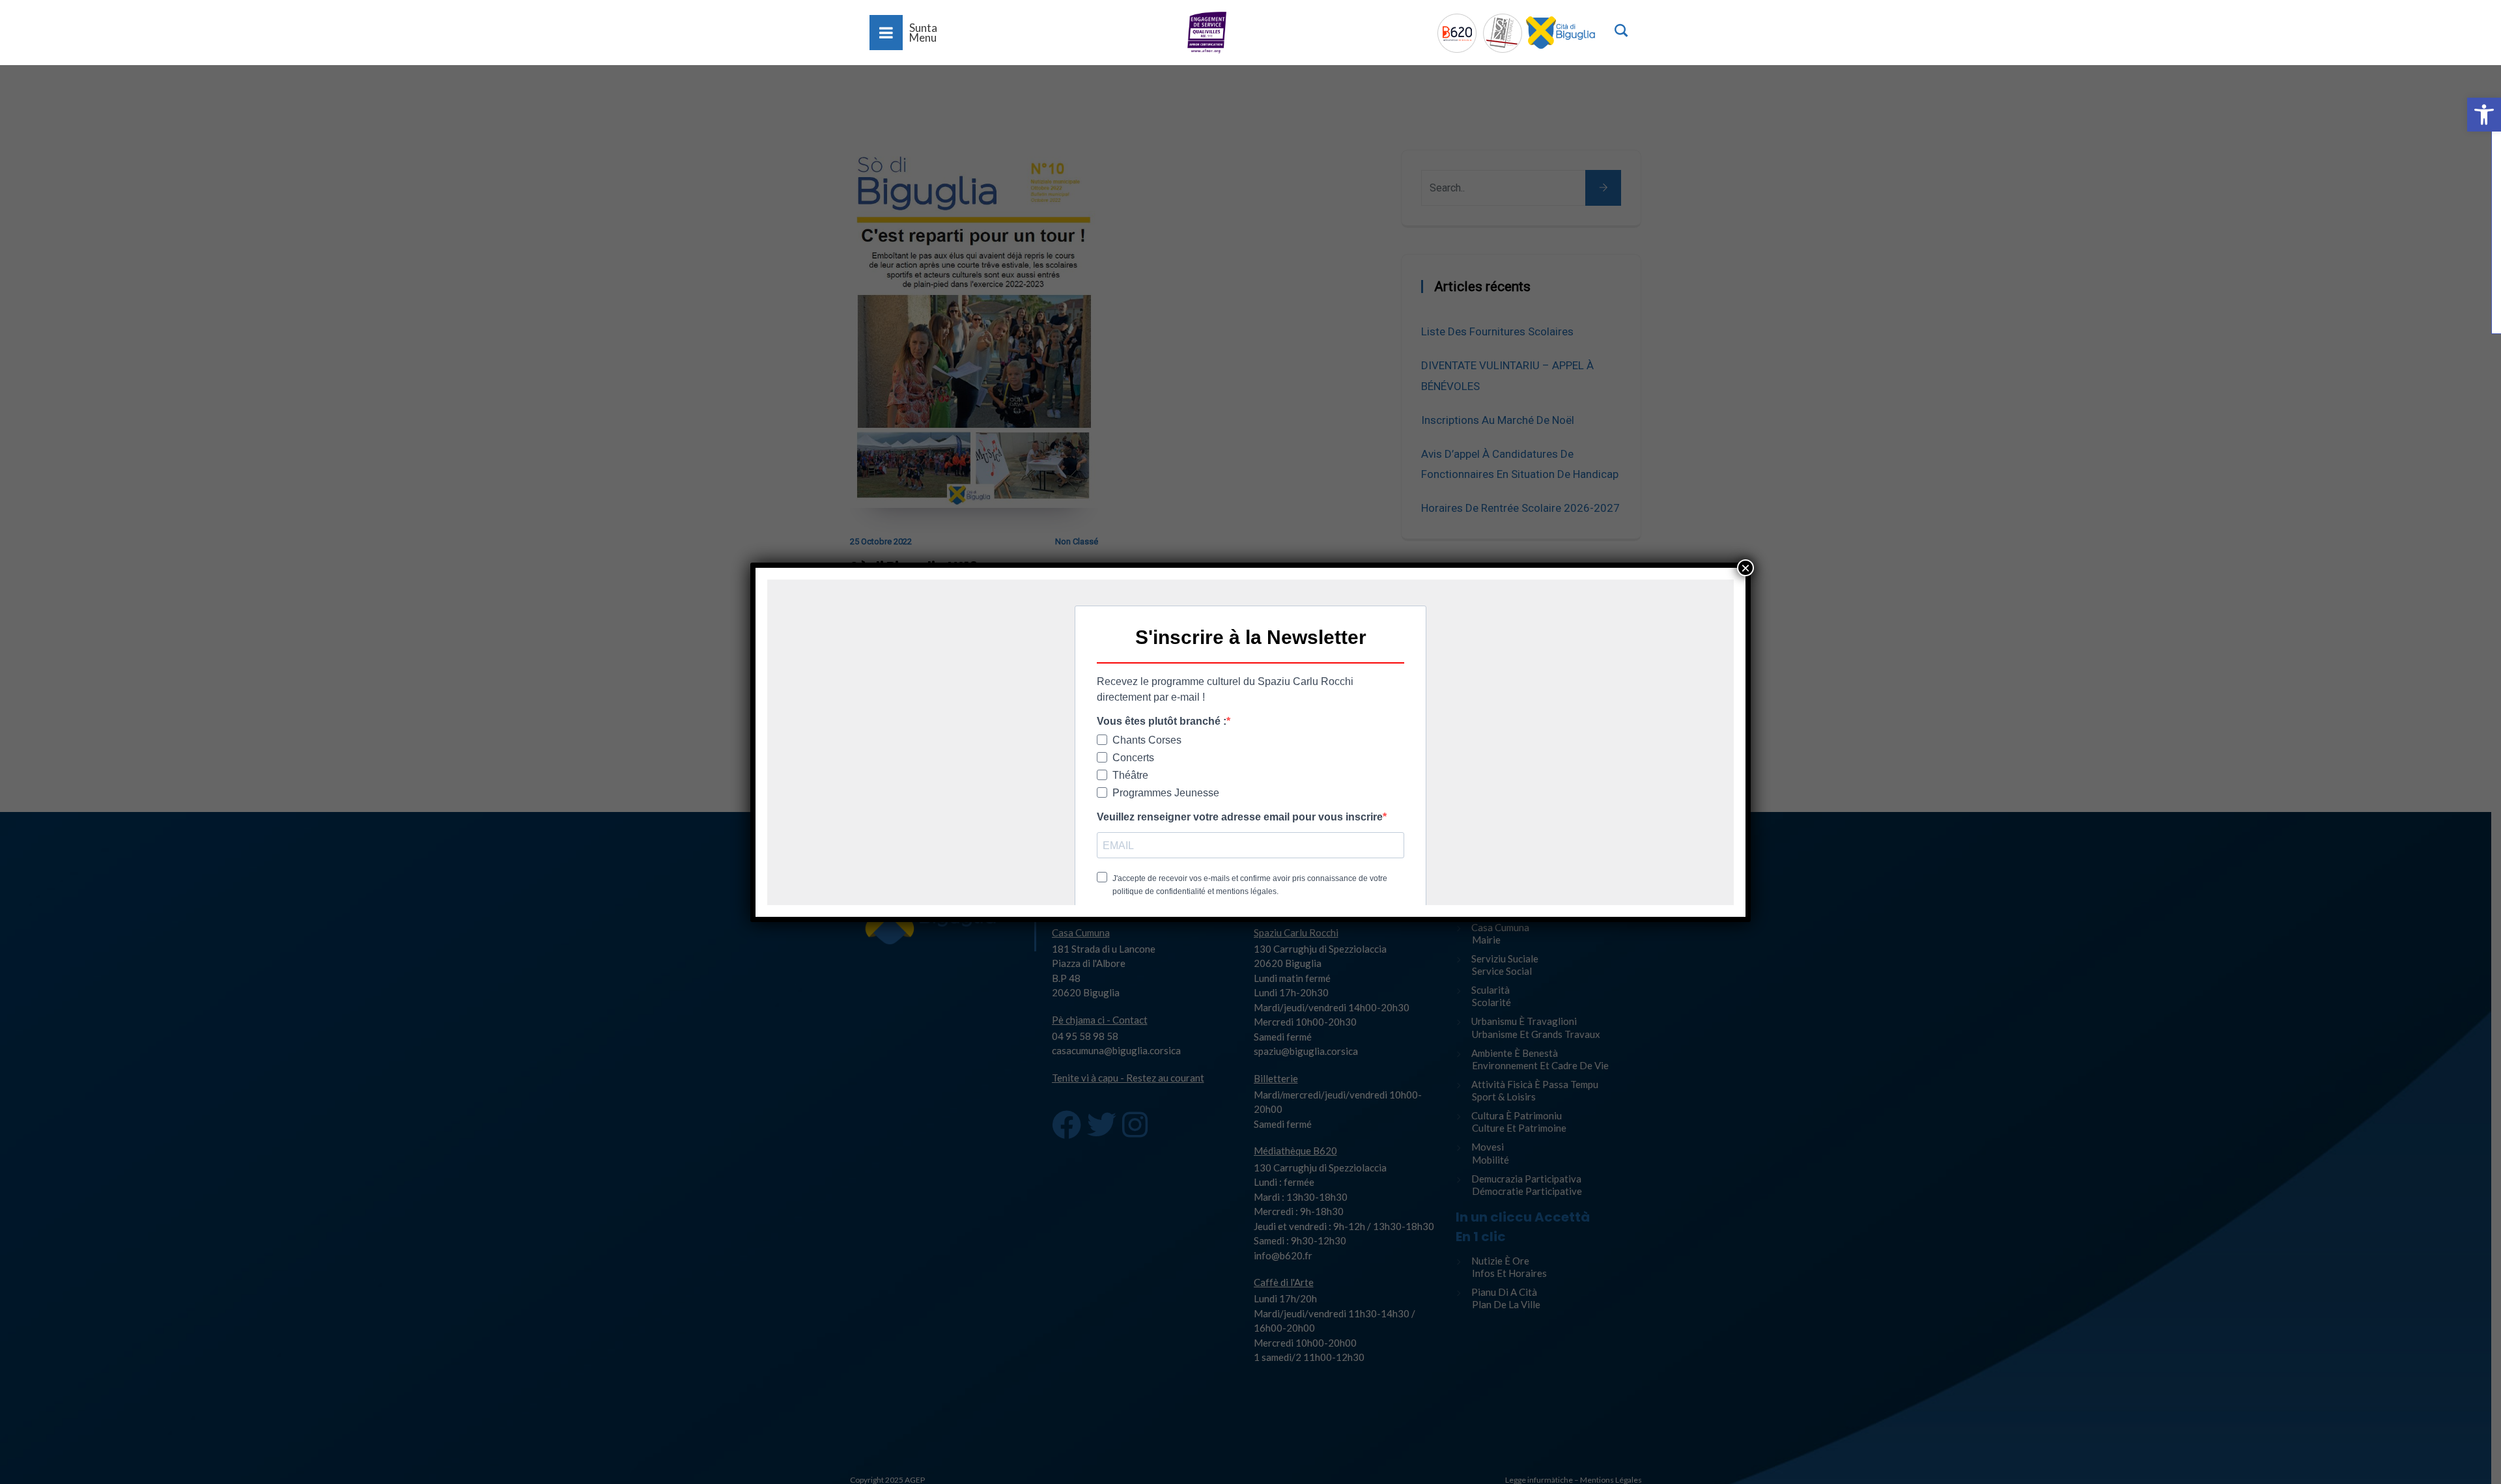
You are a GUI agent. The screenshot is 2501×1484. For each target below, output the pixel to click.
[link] (2484, 115)
